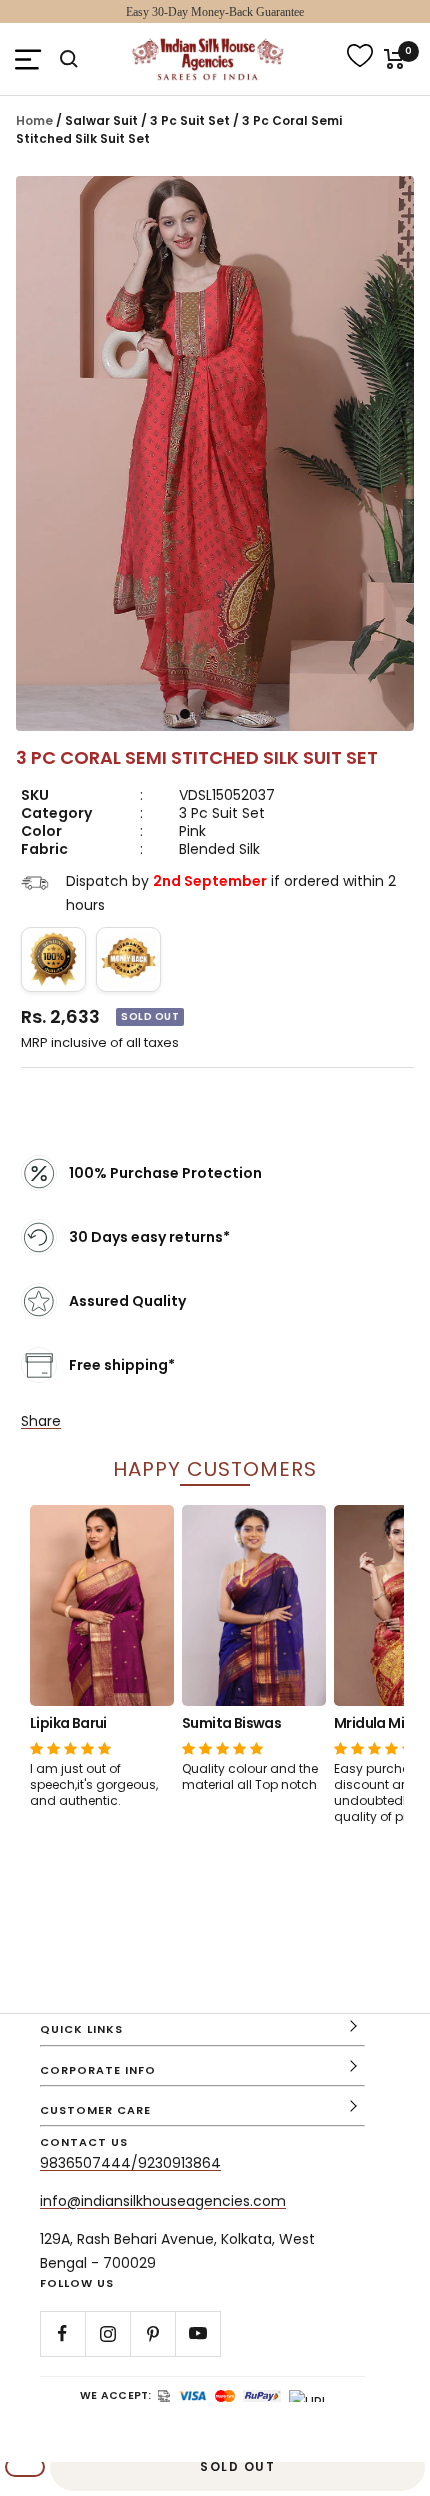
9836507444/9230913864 (130, 2163)
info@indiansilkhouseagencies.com (163, 2201)
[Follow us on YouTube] (197, 2333)
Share (41, 1421)
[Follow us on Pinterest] (152, 2333)
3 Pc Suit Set (191, 120)
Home (34, 120)
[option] (102, 1657)
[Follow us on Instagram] (107, 2333)
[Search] (69, 59)
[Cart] (394, 59)
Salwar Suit (103, 120)
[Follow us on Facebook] (62, 2333)
